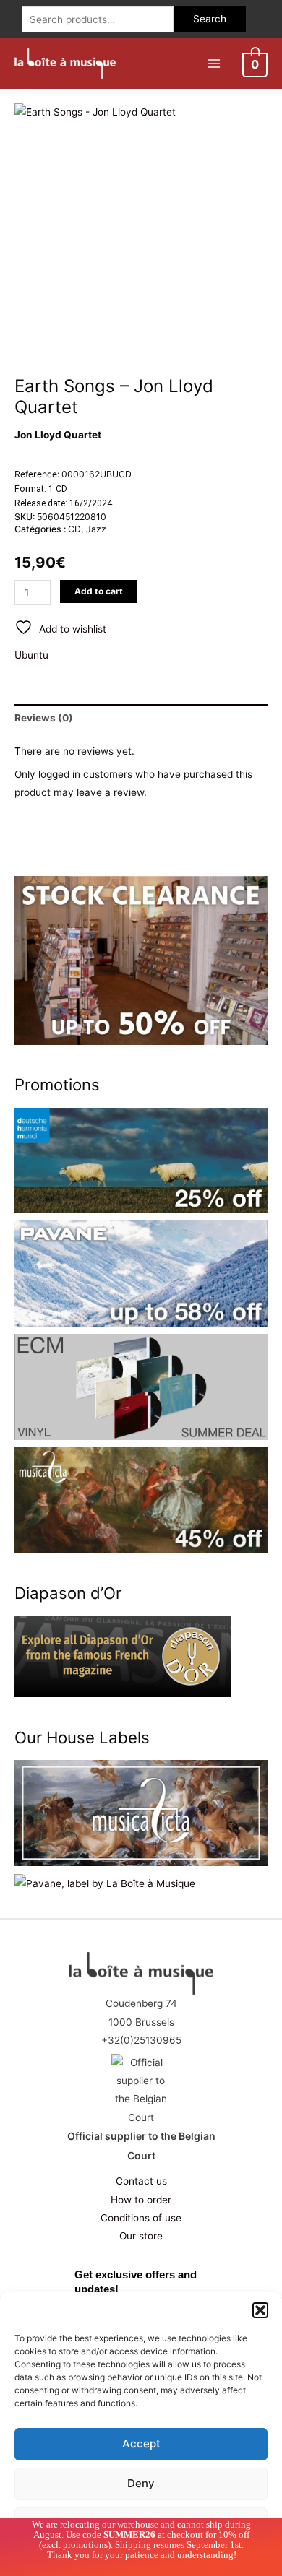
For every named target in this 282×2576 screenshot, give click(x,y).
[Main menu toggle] (214, 63)
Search (210, 19)
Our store (141, 2236)
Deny (141, 2483)
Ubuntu (31, 655)
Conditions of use (141, 2218)
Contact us (141, 2181)
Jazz (96, 529)
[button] (260, 2310)
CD (74, 529)
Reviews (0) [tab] (44, 718)
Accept (141, 2443)
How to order (141, 2200)
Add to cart (99, 591)
